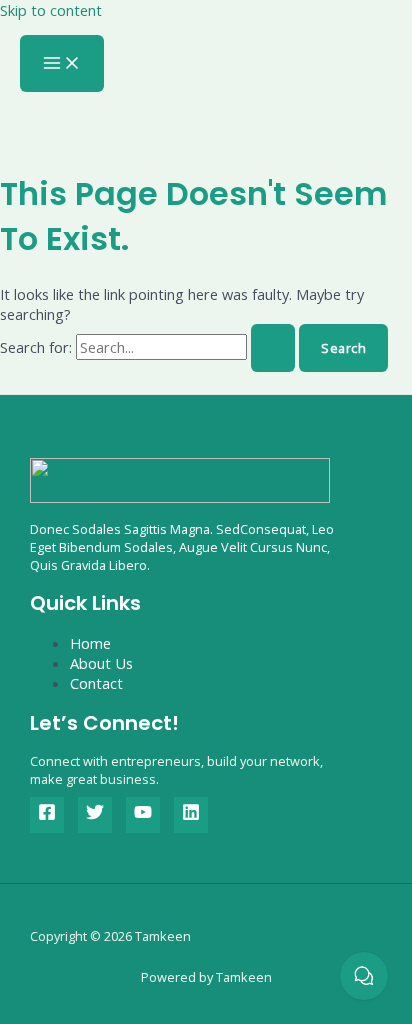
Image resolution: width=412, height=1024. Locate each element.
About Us (101, 663)
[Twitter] (95, 815)
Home (90, 643)
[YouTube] (143, 815)
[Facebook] (47, 815)
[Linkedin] (191, 815)
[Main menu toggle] (62, 64)
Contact (96, 683)
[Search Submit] (273, 348)
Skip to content (51, 10)
